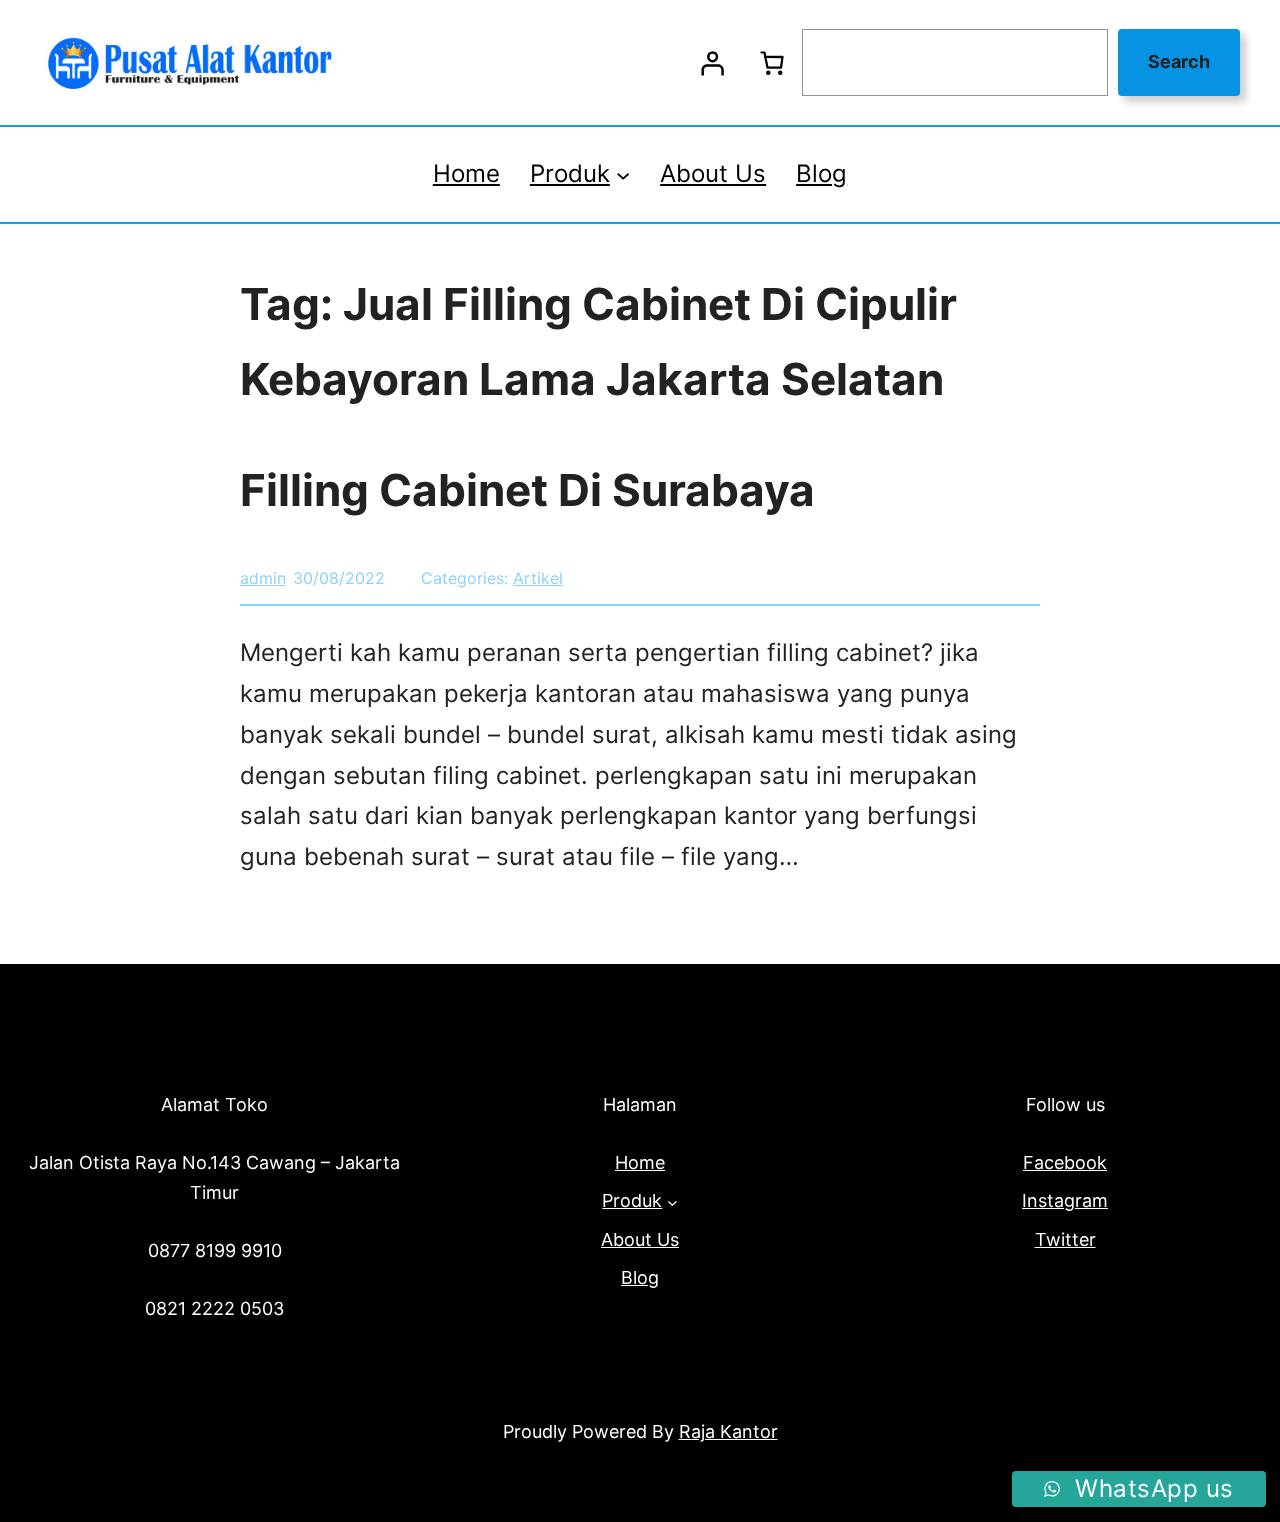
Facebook (1065, 1162)
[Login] (712, 63)
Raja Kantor (728, 1431)
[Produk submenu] (623, 174)
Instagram (1065, 1200)
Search (1179, 61)
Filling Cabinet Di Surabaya (527, 490)
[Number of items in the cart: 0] (772, 63)
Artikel (538, 578)
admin (263, 578)
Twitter (1065, 1239)
